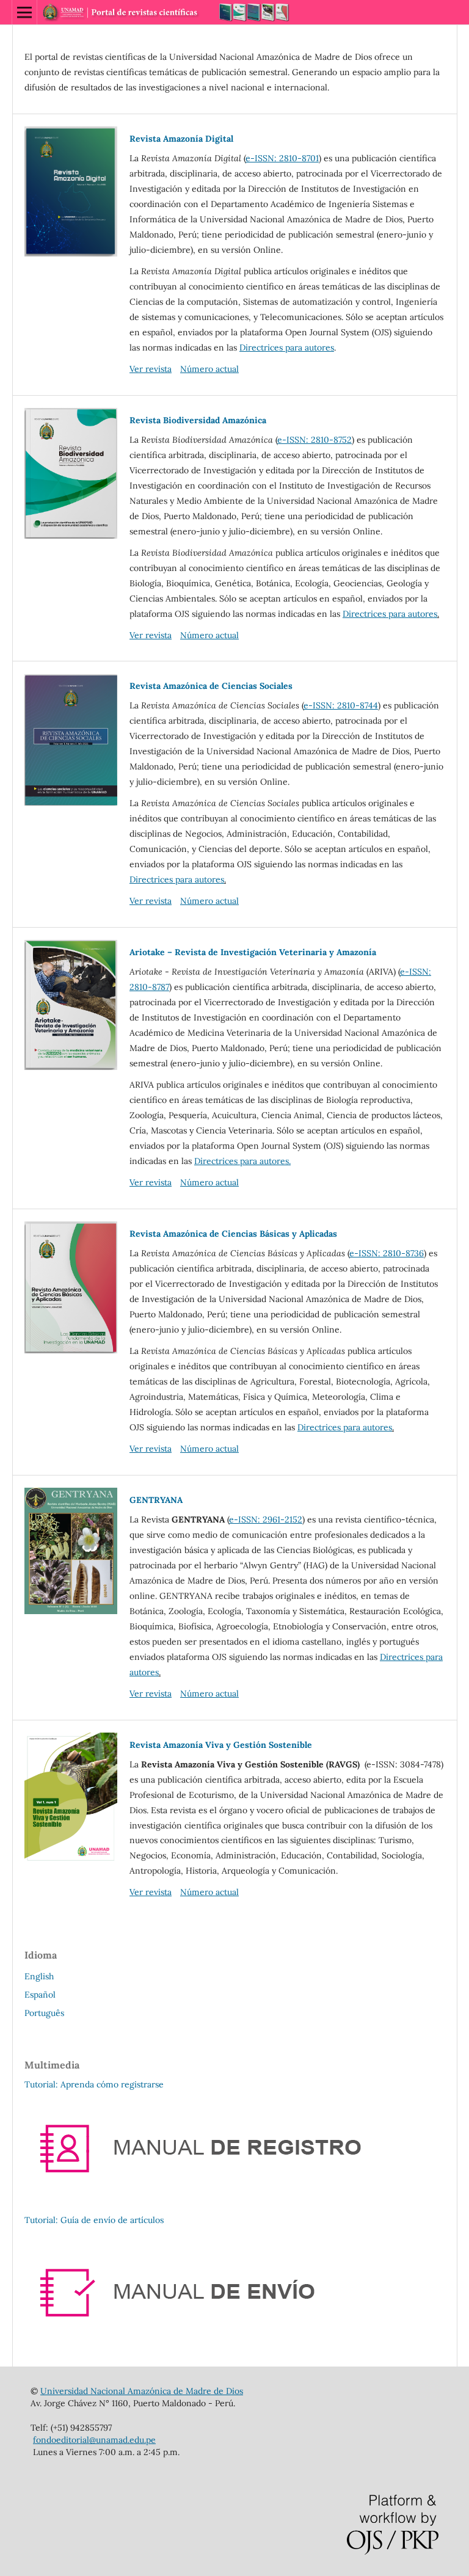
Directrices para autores (287, 347)
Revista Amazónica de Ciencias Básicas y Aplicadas (233, 1234)
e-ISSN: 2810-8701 (282, 158)
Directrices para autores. (242, 1161)
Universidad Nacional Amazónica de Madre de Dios (142, 2391)
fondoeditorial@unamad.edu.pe (94, 2440)
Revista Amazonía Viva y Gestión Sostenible (221, 1745)
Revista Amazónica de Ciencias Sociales (211, 686)
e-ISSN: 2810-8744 (341, 705)
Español (40, 1995)
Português (44, 2013)
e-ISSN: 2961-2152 (266, 1519)
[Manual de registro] (223, 2196)
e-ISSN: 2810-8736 (387, 1253)
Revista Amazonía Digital (181, 139)
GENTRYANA (156, 1500)
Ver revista (151, 369)
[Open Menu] (24, 12)
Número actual (209, 369)
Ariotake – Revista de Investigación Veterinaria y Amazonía (253, 952)
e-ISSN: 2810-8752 (314, 440)
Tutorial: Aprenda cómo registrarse (94, 2084)
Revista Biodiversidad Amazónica (198, 420)
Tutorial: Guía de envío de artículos (94, 2220)
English (39, 1976)
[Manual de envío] (223, 2340)
